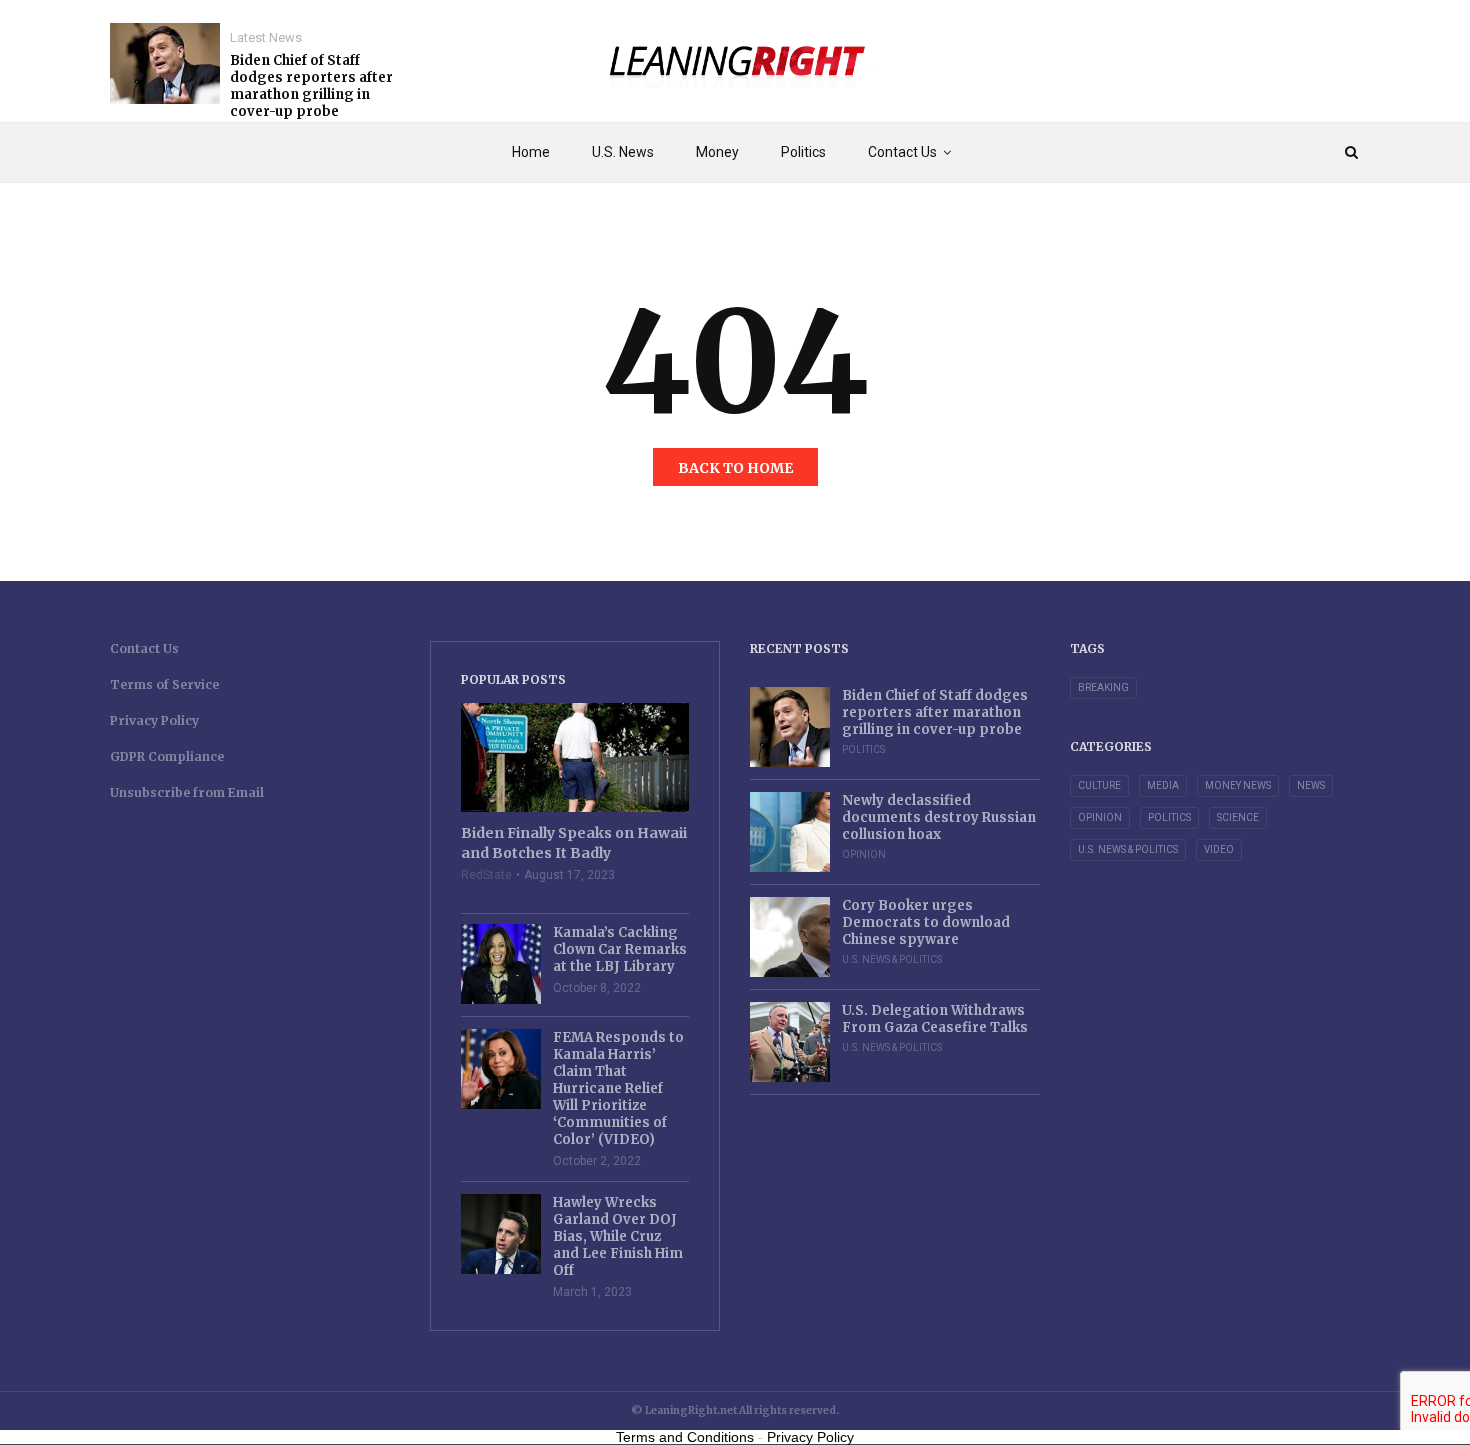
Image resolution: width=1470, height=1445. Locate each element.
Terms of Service (164, 684)
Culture (1099, 785)
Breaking (1103, 687)
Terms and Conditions (685, 1437)
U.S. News (623, 152)
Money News (1238, 785)
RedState (486, 875)
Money (717, 152)
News (1311, 785)
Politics (803, 152)
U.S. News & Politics (892, 959)
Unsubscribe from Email (187, 792)
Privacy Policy (154, 720)
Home (531, 152)
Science (1238, 817)
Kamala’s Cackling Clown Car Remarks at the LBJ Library (620, 949)
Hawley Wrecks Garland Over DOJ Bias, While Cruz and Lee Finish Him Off (618, 1236)
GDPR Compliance (167, 756)
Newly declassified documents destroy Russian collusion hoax (939, 817)
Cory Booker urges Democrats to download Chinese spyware (926, 922)
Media (1163, 785)
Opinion (864, 854)
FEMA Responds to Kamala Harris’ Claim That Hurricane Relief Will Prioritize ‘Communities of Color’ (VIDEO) (618, 1088)
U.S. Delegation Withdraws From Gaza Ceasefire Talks (935, 1019)
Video (1219, 849)
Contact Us (902, 152)
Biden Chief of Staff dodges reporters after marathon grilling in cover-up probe (311, 86)
